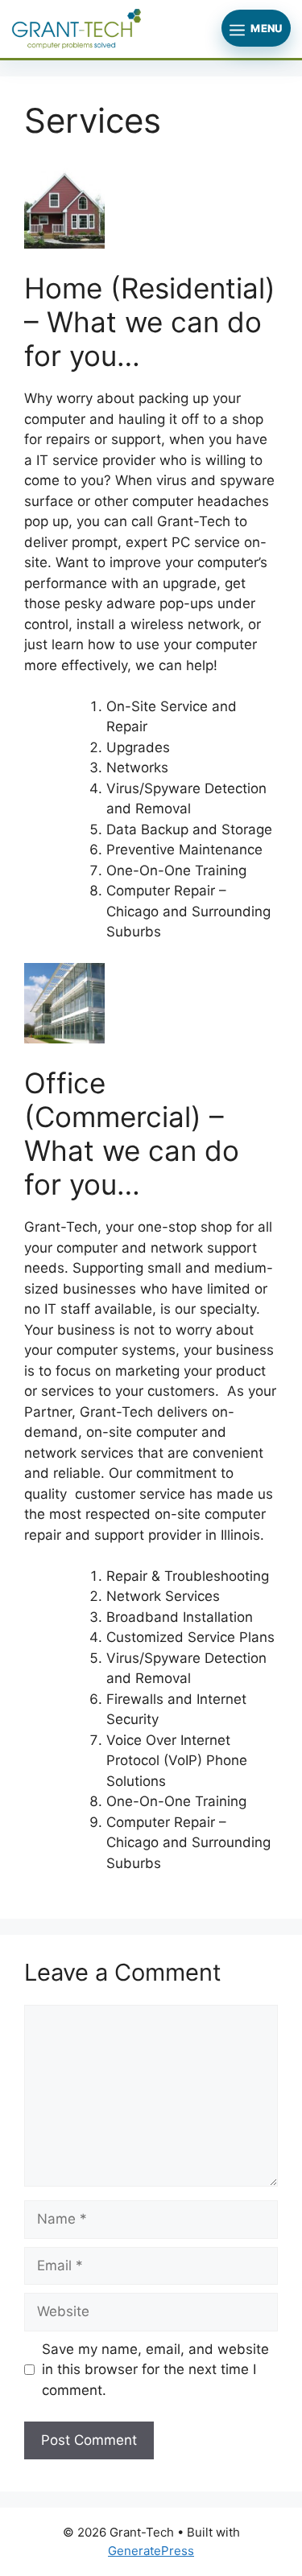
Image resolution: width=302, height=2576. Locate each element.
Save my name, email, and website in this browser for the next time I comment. (155, 2370)
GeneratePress (151, 2551)
